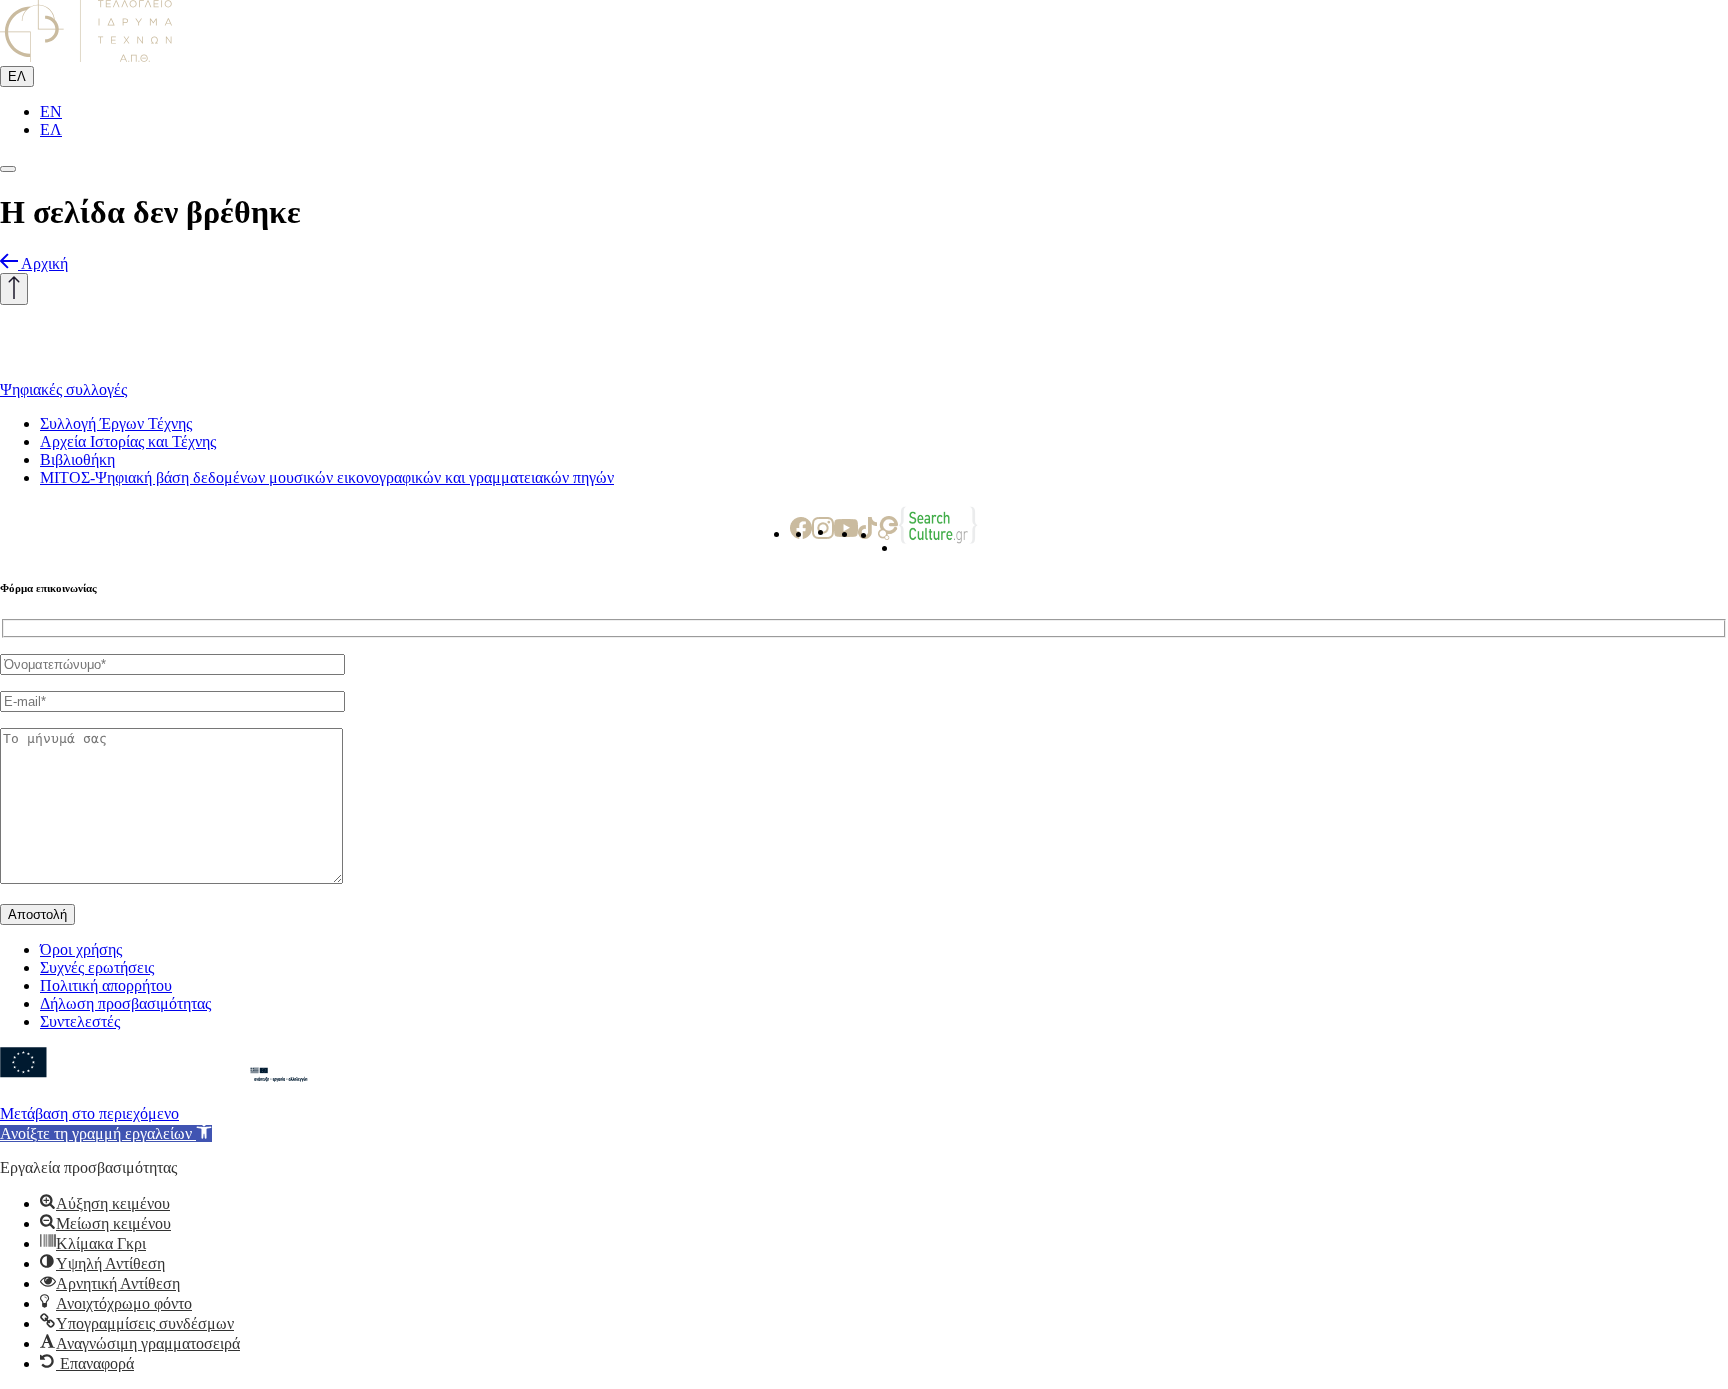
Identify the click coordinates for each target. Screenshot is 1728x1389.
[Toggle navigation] (8, 169)
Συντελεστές (80, 1021)
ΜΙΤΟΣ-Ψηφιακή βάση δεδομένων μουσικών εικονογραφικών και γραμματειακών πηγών (327, 477)
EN (51, 111)
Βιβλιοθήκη (77, 459)
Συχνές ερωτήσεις (97, 967)
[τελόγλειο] (100, 371)
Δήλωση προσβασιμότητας (125, 1003)
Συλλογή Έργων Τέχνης (116, 423)
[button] (106, 1133)
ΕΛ (17, 76)
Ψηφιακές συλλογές (63, 389)
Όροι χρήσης (81, 949)
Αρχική (44, 263)
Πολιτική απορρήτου (106, 985)
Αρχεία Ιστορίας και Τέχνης (128, 441)
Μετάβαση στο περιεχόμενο (89, 1113)
